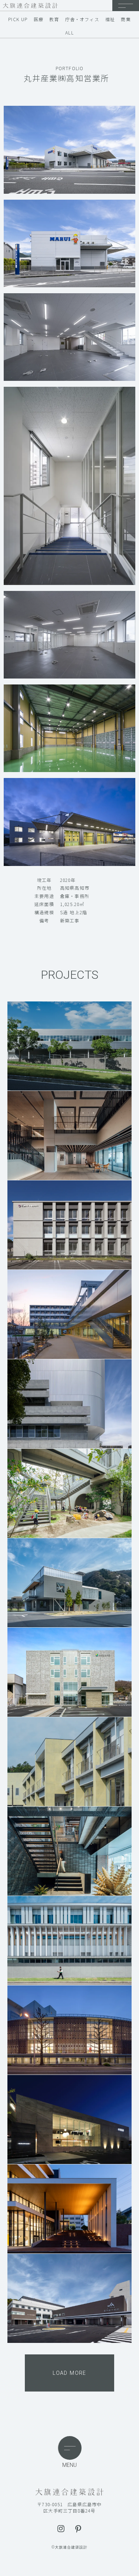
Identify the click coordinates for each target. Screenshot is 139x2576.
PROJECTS (69, 975)
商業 (126, 19)
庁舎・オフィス (82, 19)
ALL (69, 33)
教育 (54, 19)
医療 (39, 19)
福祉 (110, 19)
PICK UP (18, 19)
